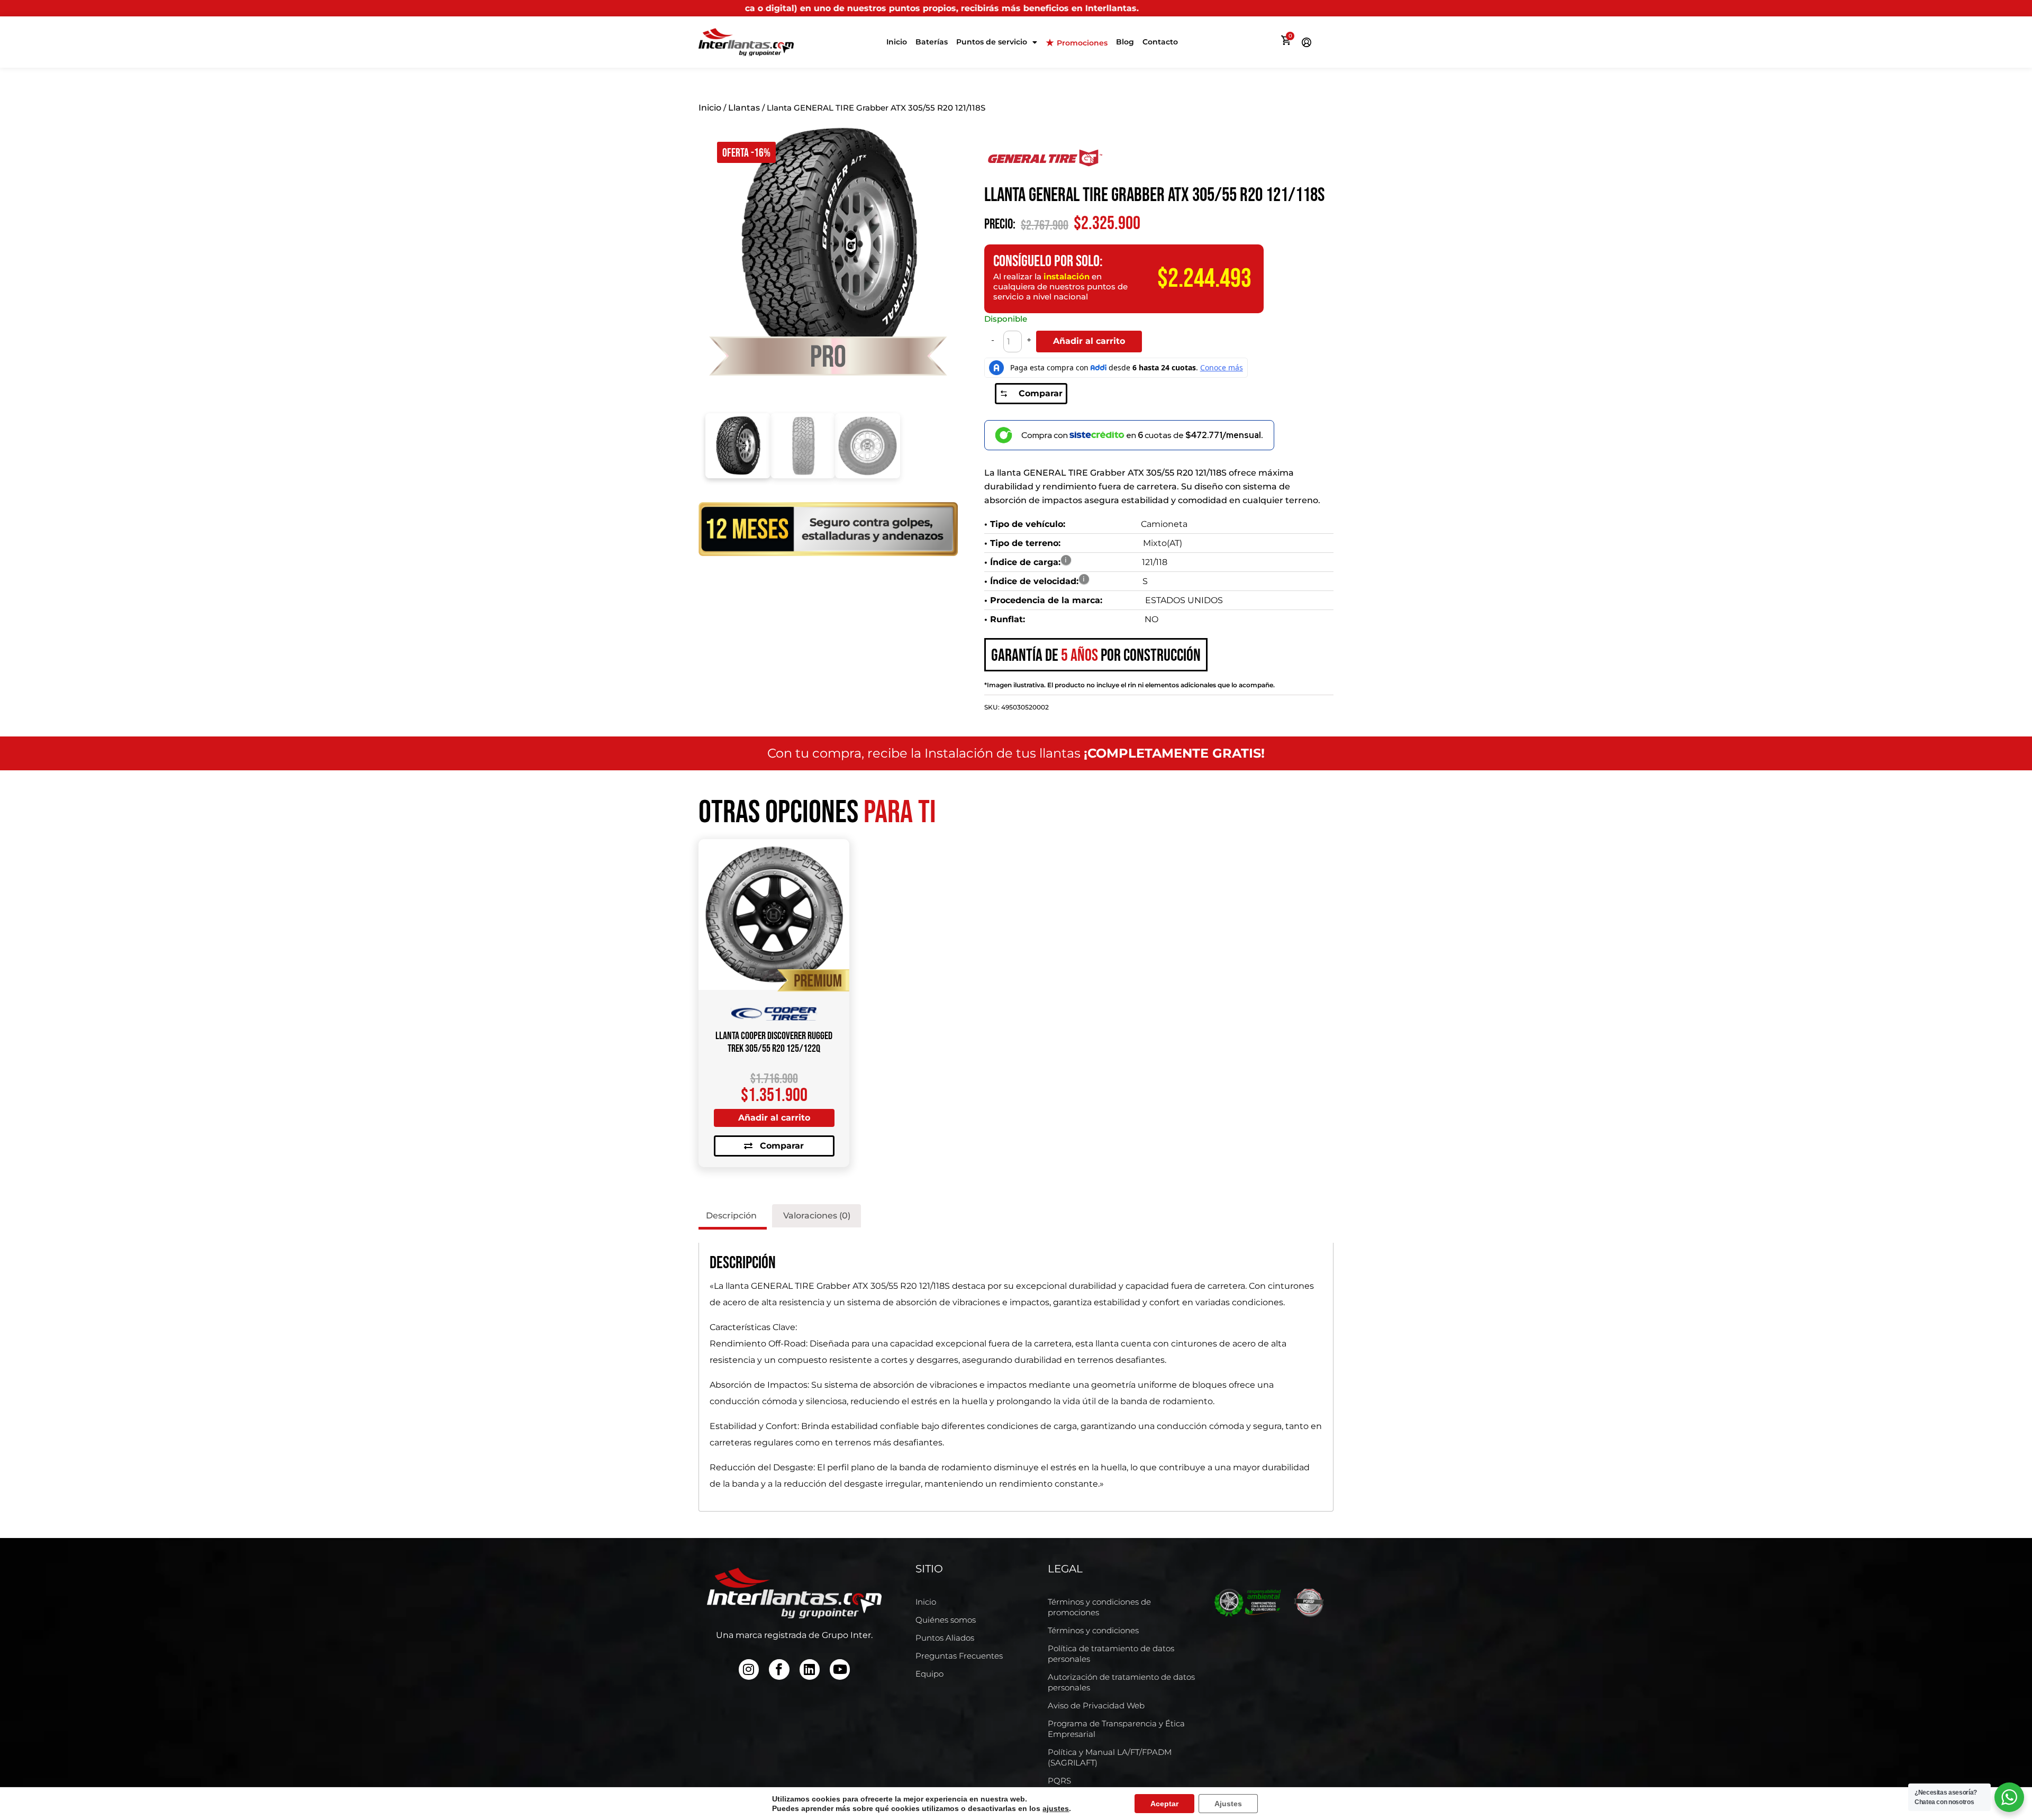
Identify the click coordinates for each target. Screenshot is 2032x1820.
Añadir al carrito (1089, 341)
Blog (1125, 42)
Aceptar (1164, 1804)
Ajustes (1228, 1804)
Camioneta (1164, 524)
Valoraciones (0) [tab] (817, 1216)
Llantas (744, 108)
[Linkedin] (810, 1669)
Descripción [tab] (731, 1216)
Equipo (929, 1674)
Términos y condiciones (1093, 1630)
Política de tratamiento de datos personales (1111, 1654)
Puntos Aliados (945, 1638)
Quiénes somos (946, 1620)
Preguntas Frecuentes (959, 1656)
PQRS (1059, 1781)
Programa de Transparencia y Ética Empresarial (1116, 1729)
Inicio (897, 42)
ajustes (1056, 1808)
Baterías (932, 42)
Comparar (1041, 393)
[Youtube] (840, 1669)
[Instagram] (749, 1669)
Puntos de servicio (992, 42)
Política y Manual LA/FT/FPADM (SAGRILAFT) (1110, 1757)
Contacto (1160, 42)
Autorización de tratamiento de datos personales (1121, 1682)
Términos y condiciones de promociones (1099, 1607)
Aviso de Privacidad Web (1096, 1705)
